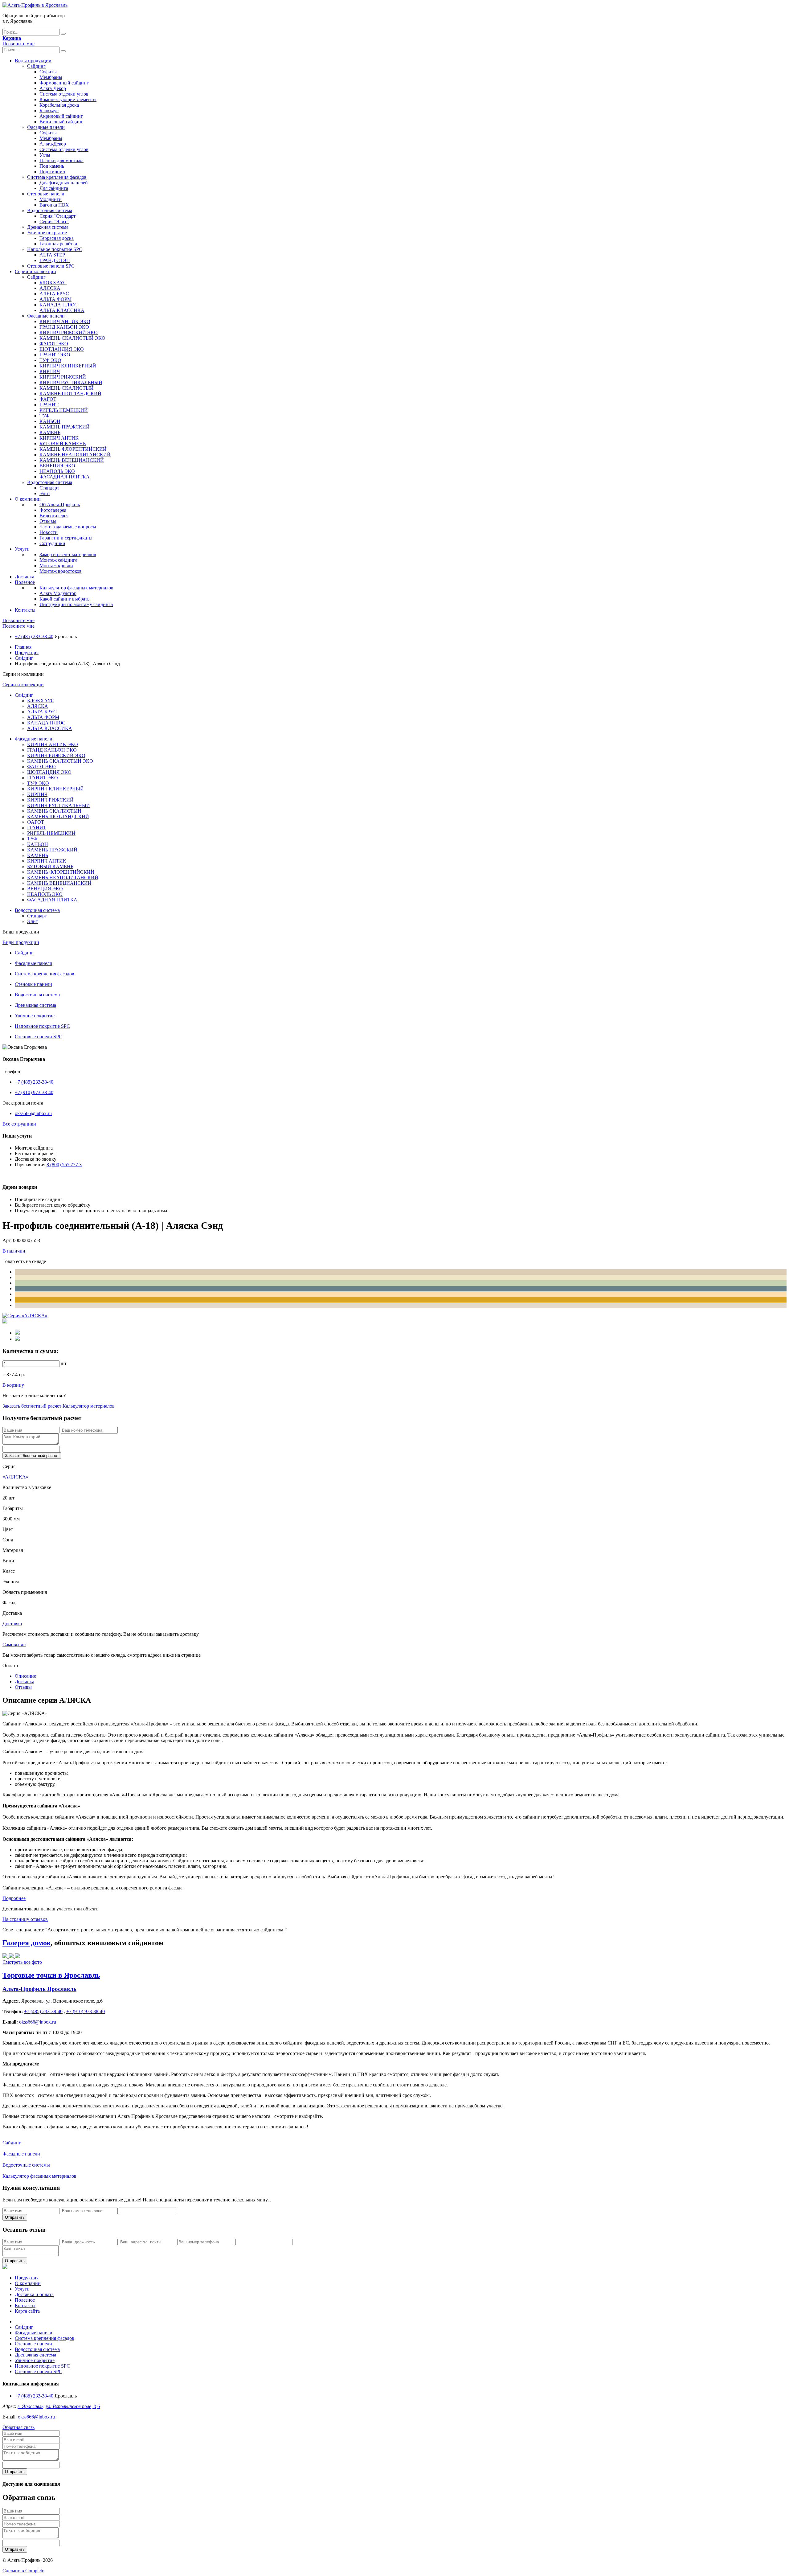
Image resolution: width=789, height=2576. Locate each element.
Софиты (48, 72)
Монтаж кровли (56, 566)
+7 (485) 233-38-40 (34, 636)
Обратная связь (18, 2427)
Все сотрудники (19, 1124)
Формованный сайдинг (64, 83)
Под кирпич (52, 172)
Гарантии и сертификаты (66, 538)
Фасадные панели (46, 127)
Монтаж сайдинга (58, 560)
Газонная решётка (58, 244)
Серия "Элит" (54, 222)
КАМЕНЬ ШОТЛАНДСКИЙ (70, 394)
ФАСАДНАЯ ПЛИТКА (65, 477)
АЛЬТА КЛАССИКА (62, 310)
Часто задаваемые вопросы (68, 527)
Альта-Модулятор (58, 593)
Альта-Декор (53, 88)
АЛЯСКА (50, 288)
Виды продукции (33, 61)
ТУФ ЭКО (50, 360)
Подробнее (14, 1898)
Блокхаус (49, 111)
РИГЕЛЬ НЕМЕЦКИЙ (64, 410)
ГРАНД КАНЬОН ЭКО (64, 327)
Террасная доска (57, 238)
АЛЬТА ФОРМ (55, 299)
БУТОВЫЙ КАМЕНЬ (63, 443)
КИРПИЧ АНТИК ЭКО (65, 321)
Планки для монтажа (61, 160)
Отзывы (48, 521)
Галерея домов (27, 1943)
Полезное (25, 582)
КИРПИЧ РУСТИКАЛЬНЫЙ (71, 382)
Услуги (22, 549)
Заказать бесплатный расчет (32, 1406)
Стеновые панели (46, 194)
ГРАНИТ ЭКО (55, 355)
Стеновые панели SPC (51, 266)
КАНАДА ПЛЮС (59, 305)
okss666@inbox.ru (33, 1113)
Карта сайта (27, 2311)
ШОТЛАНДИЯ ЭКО (62, 349)
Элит (45, 493)
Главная (23, 647)
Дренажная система (48, 227)
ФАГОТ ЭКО (54, 344)
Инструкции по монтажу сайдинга (76, 604)
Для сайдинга (54, 188)
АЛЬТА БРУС (54, 294)
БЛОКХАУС (53, 283)
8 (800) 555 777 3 (64, 1165)
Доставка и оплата (34, 2294)
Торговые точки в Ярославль (51, 1975)
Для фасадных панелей (64, 183)
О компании (28, 499)
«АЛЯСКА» (15, 1477)
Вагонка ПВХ (54, 205)
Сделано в (23, 2571)
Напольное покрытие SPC (55, 249)
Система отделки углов (64, 94)
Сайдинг (36, 66)
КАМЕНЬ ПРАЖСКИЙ (65, 427)
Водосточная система (50, 210)
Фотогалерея (53, 510)
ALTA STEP (52, 255)
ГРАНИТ (49, 405)
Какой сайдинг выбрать (64, 599)
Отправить (15, 2217)
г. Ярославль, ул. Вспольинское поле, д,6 (59, 2406)
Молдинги (51, 199)
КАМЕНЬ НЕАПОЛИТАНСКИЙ (75, 455)
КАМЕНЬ (50, 432)
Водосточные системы (26, 2165)
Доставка (25, 577)
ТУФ (45, 416)
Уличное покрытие (47, 233)
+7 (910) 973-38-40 (34, 1092)
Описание (25, 1676)
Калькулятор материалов (89, 1406)
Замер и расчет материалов (68, 554)
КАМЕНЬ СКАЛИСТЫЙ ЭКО (72, 338)
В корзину (13, 1385)
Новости (49, 532)
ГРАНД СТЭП (55, 260)
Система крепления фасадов (57, 177)
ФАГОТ (48, 399)
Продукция (27, 652)
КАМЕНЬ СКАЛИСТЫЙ (67, 388)
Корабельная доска (59, 105)
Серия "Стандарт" (59, 216)
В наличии (14, 1251)
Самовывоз (14, 1645)
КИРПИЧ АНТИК (59, 438)
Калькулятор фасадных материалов (76, 588)
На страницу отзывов (25, 1919)
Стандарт (49, 488)
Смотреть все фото (22, 1962)
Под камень (52, 166)
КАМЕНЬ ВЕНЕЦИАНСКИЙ (72, 460)
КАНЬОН (50, 421)
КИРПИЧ (50, 371)
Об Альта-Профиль (60, 505)
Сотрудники (52, 543)
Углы (45, 155)
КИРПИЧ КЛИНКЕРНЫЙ (68, 366)
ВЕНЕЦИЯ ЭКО (57, 466)
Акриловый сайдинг (61, 116)
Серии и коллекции (35, 271)
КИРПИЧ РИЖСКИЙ (63, 377)
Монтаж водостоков (61, 571)
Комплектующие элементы (68, 99)
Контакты (25, 610)
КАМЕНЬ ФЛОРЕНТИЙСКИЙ (73, 449)
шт (64, 1363)
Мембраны (51, 77)
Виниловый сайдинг (61, 122)
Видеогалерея (54, 516)
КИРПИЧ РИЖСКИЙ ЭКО (69, 332)
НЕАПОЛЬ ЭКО (57, 471)
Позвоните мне (18, 44)
